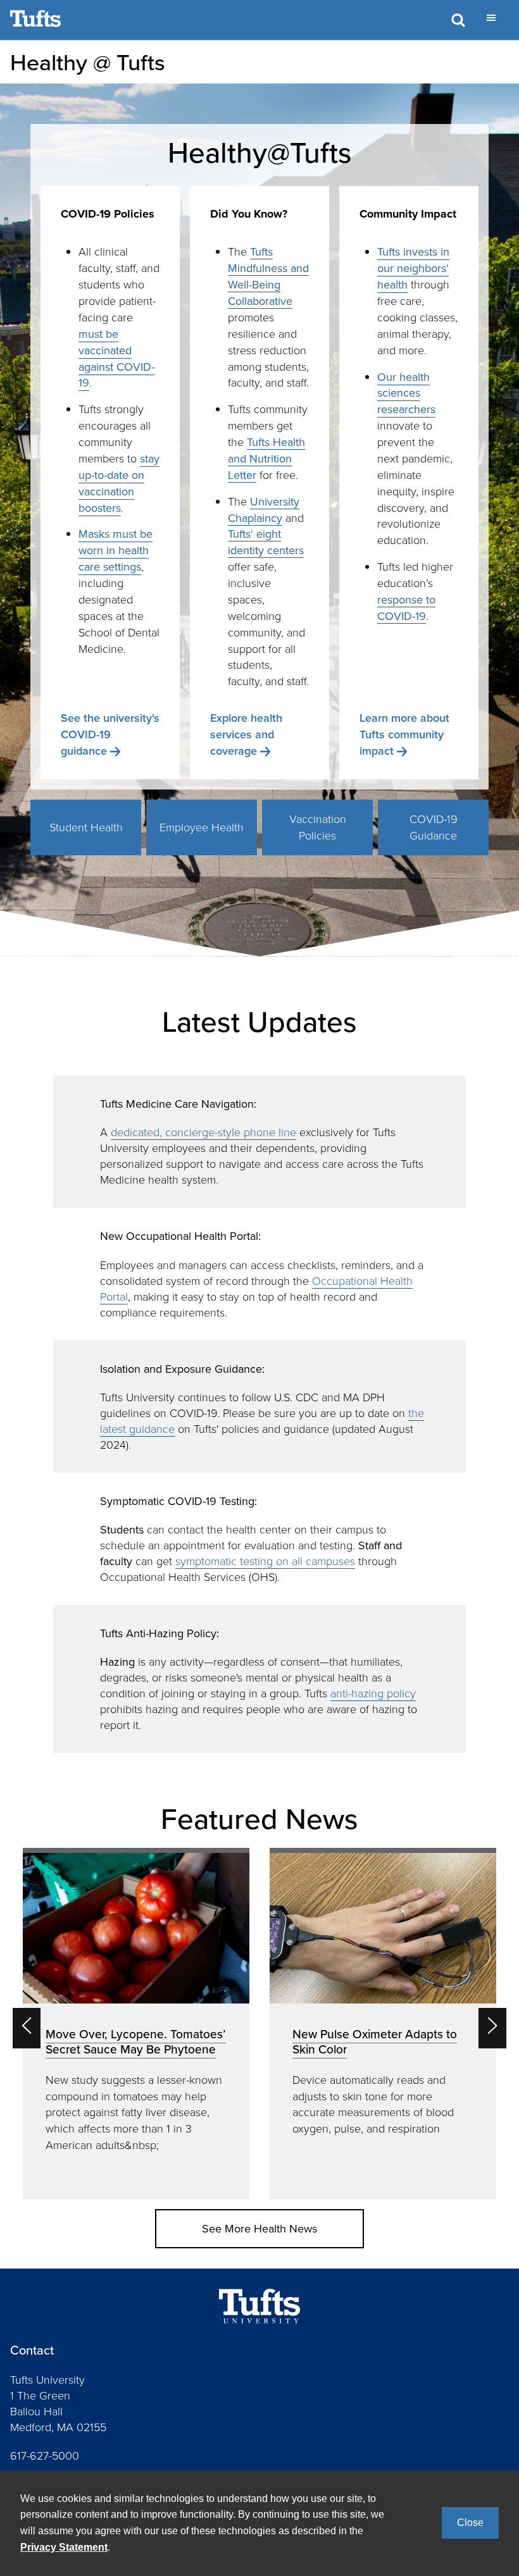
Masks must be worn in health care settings (116, 550)
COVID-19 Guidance (434, 827)
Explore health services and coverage (246, 734)
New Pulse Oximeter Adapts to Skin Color (375, 2041)
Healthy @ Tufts (88, 62)
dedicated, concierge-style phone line (203, 1132)
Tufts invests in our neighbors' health (413, 268)
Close (470, 2523)
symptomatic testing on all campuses (265, 1561)
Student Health (86, 827)
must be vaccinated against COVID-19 (116, 358)
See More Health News (259, 2228)
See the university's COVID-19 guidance (110, 734)
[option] (136, 2023)
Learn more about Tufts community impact (404, 734)
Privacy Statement (64, 2547)
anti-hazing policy (373, 1693)
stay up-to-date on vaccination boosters (119, 483)
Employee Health (202, 827)
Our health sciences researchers (406, 393)
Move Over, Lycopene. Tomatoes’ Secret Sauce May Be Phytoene (136, 2041)
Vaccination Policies (318, 827)
